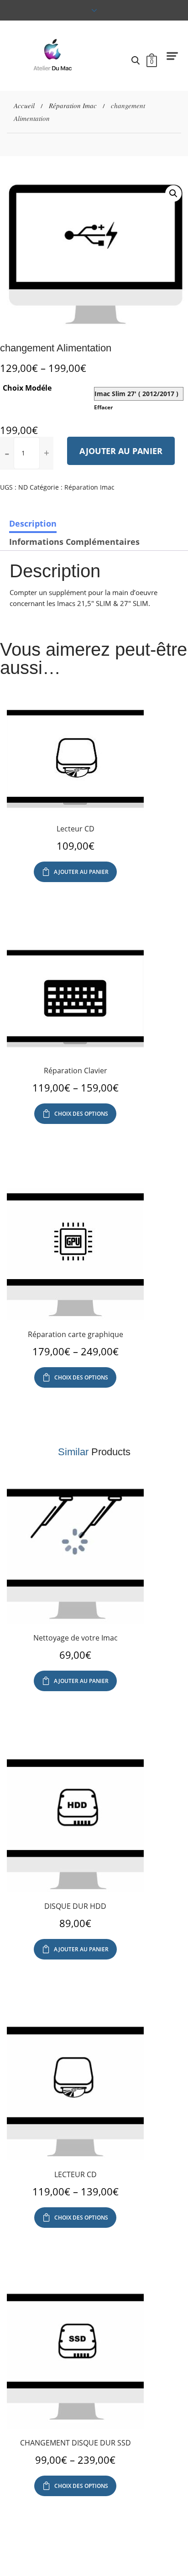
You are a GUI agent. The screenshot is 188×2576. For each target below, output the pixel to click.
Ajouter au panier (121, 451)
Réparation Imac (73, 105)
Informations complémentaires (74, 542)
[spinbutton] (27, 453)
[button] (47, 453)
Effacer (103, 407)
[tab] (33, 523)
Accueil (24, 105)
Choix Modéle (27, 388)
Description (33, 523)
